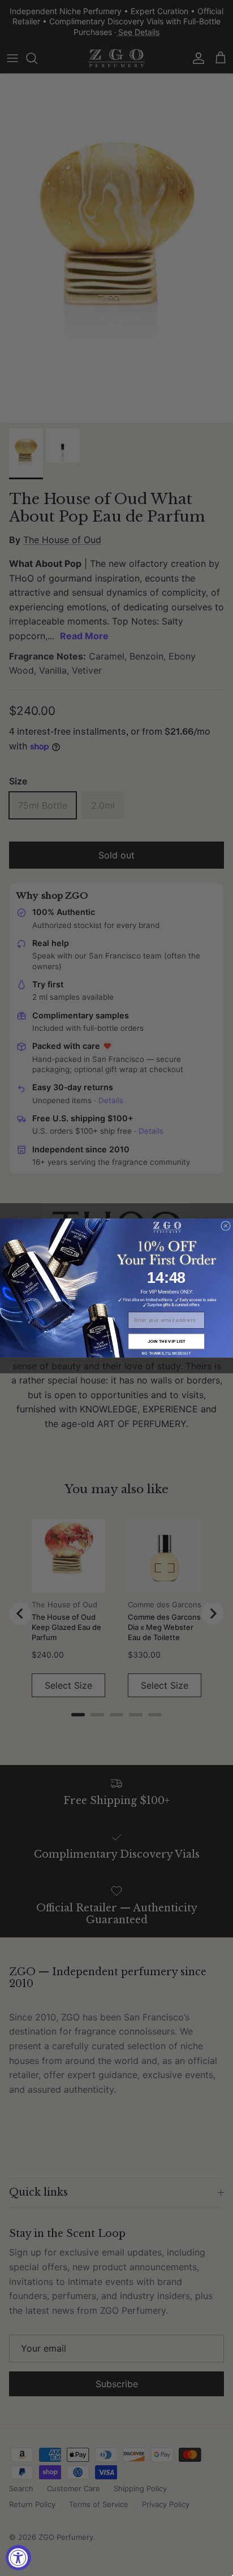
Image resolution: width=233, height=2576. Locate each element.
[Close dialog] (226, 1226)
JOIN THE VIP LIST (167, 1341)
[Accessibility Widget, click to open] (18, 2558)
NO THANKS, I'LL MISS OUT (166, 1354)
